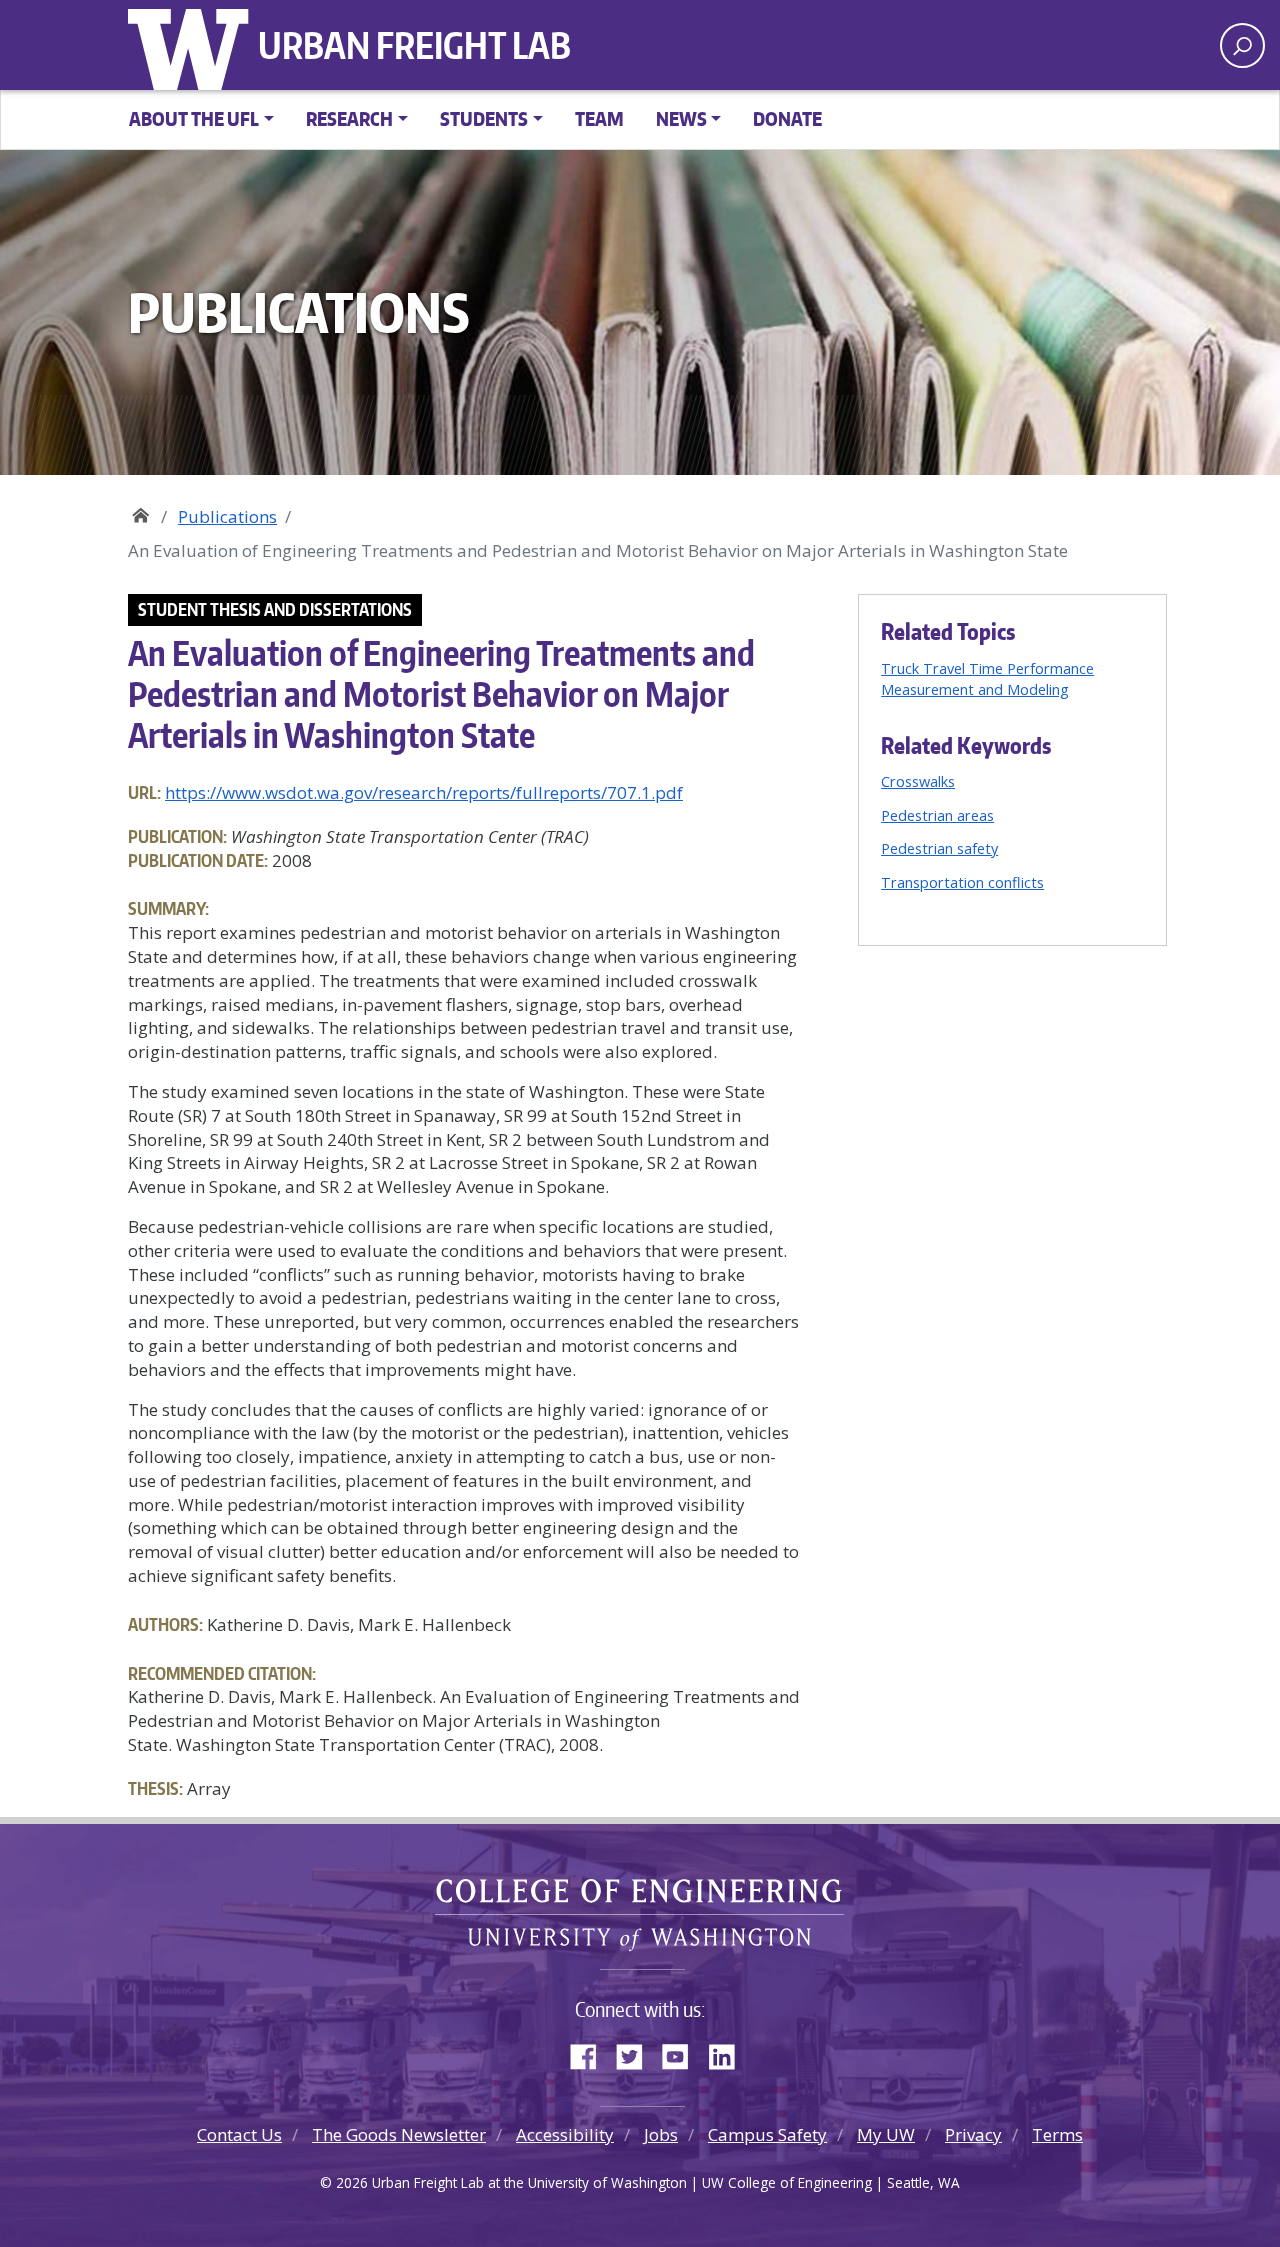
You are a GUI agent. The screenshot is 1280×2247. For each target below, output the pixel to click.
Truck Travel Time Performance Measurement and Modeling (987, 678)
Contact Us (239, 2134)
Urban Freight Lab (414, 45)
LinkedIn (729, 2053)
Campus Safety (767, 2134)
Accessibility (565, 2134)
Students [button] (484, 118)
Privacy (973, 2134)
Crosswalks (918, 781)
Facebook (591, 2053)
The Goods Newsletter (399, 2134)
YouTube (683, 2053)
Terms (1057, 2134)
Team (599, 118)
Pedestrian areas (937, 815)
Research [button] (349, 118)
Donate (787, 118)
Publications (227, 516)
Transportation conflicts (962, 882)
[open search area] (1242, 45)
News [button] (681, 118)
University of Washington (193, 45)
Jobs (661, 2134)
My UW (886, 2134)
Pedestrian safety (939, 848)
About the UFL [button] (194, 118)
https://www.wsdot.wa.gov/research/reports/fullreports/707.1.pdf (424, 792)
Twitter (637, 2053)
